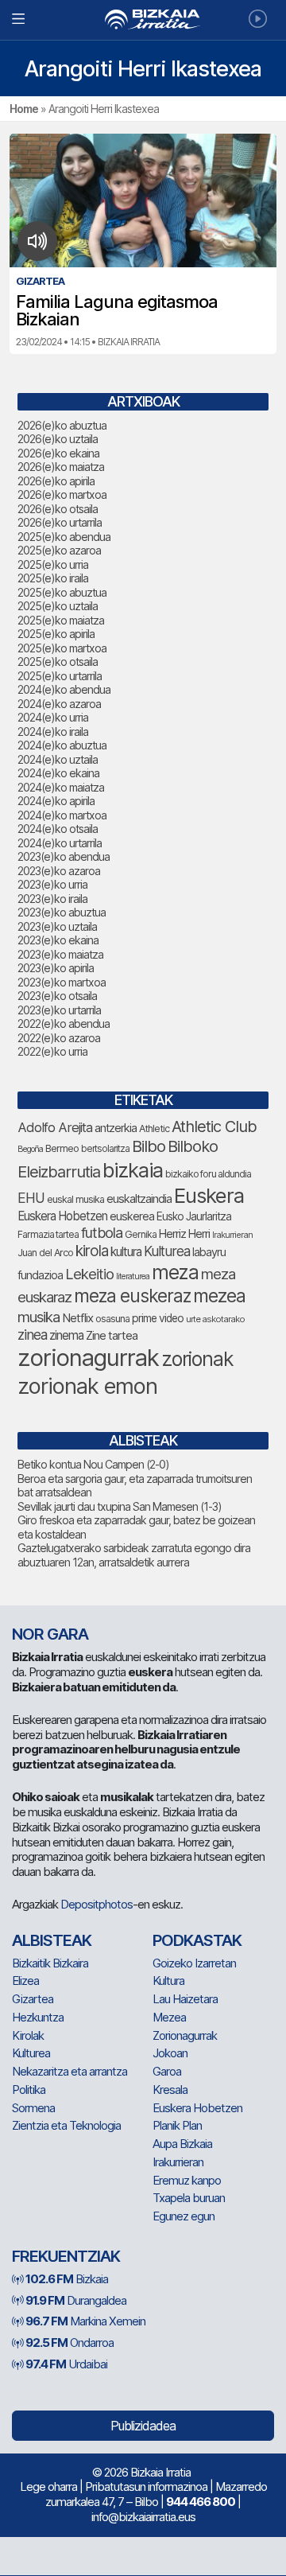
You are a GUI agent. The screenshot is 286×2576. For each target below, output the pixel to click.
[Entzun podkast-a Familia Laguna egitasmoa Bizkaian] (38, 241)
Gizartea (33, 1999)
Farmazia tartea (48, 1234)
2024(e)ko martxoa (62, 815)
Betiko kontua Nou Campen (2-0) (93, 1464)
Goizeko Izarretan (194, 1963)
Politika (29, 2090)
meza (175, 1272)
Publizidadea (143, 2426)
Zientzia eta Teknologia (66, 2125)
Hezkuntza (38, 2017)
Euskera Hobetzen (62, 1216)
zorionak (197, 1359)
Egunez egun (184, 2216)
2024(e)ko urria (53, 717)
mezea (219, 1296)
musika (39, 1317)
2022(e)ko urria (52, 1051)
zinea (32, 1335)
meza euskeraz (132, 1296)
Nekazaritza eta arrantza (70, 2071)
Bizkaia (67, 2279)
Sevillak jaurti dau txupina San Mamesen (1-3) (120, 1506)
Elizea (25, 1981)
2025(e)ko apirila (56, 634)
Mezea (169, 2017)
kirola (92, 1251)
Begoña (30, 1149)
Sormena (33, 2108)
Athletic (154, 1128)
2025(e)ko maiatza (61, 620)
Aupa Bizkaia (182, 2144)
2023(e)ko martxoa (62, 982)
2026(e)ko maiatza (61, 467)
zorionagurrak (88, 1358)
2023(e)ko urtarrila (59, 1010)
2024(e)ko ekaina (58, 773)
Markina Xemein (85, 2321)
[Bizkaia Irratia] (143, 19)
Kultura (168, 1981)
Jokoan (170, 2053)
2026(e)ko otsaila (58, 509)
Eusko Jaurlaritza (194, 1216)
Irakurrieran (232, 1235)
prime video (158, 1318)
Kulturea (167, 1251)
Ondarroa (70, 2343)
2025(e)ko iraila (53, 578)
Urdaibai (66, 2364)
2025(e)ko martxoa (62, 648)
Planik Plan (177, 2125)
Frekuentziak (66, 2256)
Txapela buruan (189, 2198)
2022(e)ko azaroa (59, 1038)
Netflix (77, 1318)
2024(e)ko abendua (64, 689)
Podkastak (197, 1940)
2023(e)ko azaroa (59, 871)
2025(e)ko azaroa (59, 550)
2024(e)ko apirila (56, 801)
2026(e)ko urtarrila (60, 522)
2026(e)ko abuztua (62, 425)
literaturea (133, 1276)
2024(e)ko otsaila (58, 829)
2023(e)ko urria (52, 884)
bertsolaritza (105, 1148)
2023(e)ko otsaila (57, 996)
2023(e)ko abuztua (62, 912)
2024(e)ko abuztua (62, 745)
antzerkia (116, 1128)
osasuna (112, 1319)
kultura (126, 1252)
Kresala (170, 2090)
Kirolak (28, 2035)
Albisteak (52, 1940)
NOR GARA (50, 1634)
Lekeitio (89, 1274)
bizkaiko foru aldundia (208, 1174)
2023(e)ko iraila (52, 899)
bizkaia (133, 1170)
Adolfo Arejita (55, 1127)
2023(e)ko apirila (56, 968)
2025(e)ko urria (53, 564)
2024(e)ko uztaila (58, 759)
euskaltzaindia (139, 1199)
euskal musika (75, 1199)
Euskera (209, 1195)
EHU (31, 1198)
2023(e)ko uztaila (57, 926)
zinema (66, 1335)
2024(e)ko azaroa (59, 704)
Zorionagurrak (185, 2035)
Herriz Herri (184, 1234)
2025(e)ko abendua (64, 537)
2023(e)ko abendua (64, 856)
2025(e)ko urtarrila (60, 676)
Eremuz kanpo (187, 2180)
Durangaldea (76, 2300)
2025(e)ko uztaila (58, 606)
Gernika (141, 1234)
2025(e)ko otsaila (58, 662)
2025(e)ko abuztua (62, 592)
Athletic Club (214, 1127)
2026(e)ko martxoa (62, 494)
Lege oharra (48, 2487)
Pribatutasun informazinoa (146, 2487)
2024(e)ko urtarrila (60, 843)
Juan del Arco (45, 1253)
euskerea (132, 1216)
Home (24, 109)
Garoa (167, 2071)
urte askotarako (215, 1319)
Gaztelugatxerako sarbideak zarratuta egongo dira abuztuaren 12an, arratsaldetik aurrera (134, 1555)
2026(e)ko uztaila (58, 439)
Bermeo (62, 1148)
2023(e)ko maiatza (60, 954)
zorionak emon (87, 1386)
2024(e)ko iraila (53, 732)
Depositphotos (97, 1904)
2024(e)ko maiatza (61, 787)
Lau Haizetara (185, 1999)
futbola (102, 1232)
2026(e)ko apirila (56, 481)
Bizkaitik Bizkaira (50, 1963)
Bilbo (149, 1146)
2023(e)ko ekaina (58, 940)
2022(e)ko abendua (64, 1023)
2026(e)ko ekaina (58, 453)
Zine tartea (112, 1335)
